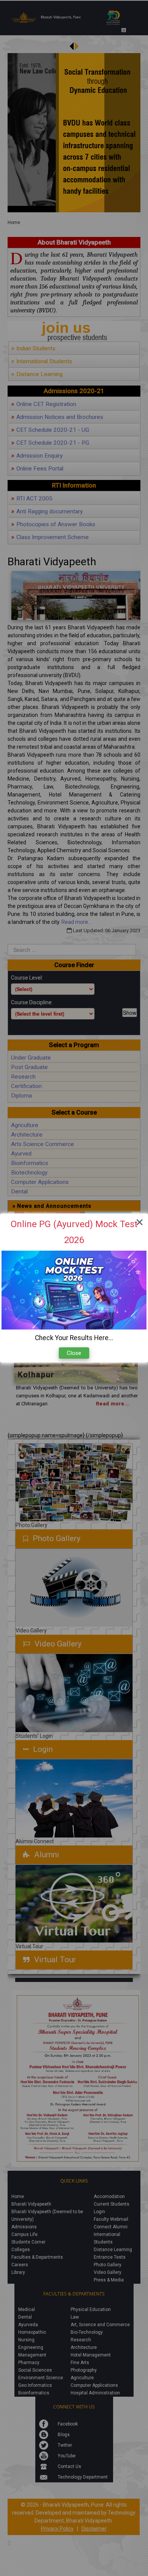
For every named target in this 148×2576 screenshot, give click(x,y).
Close (74, 1353)
